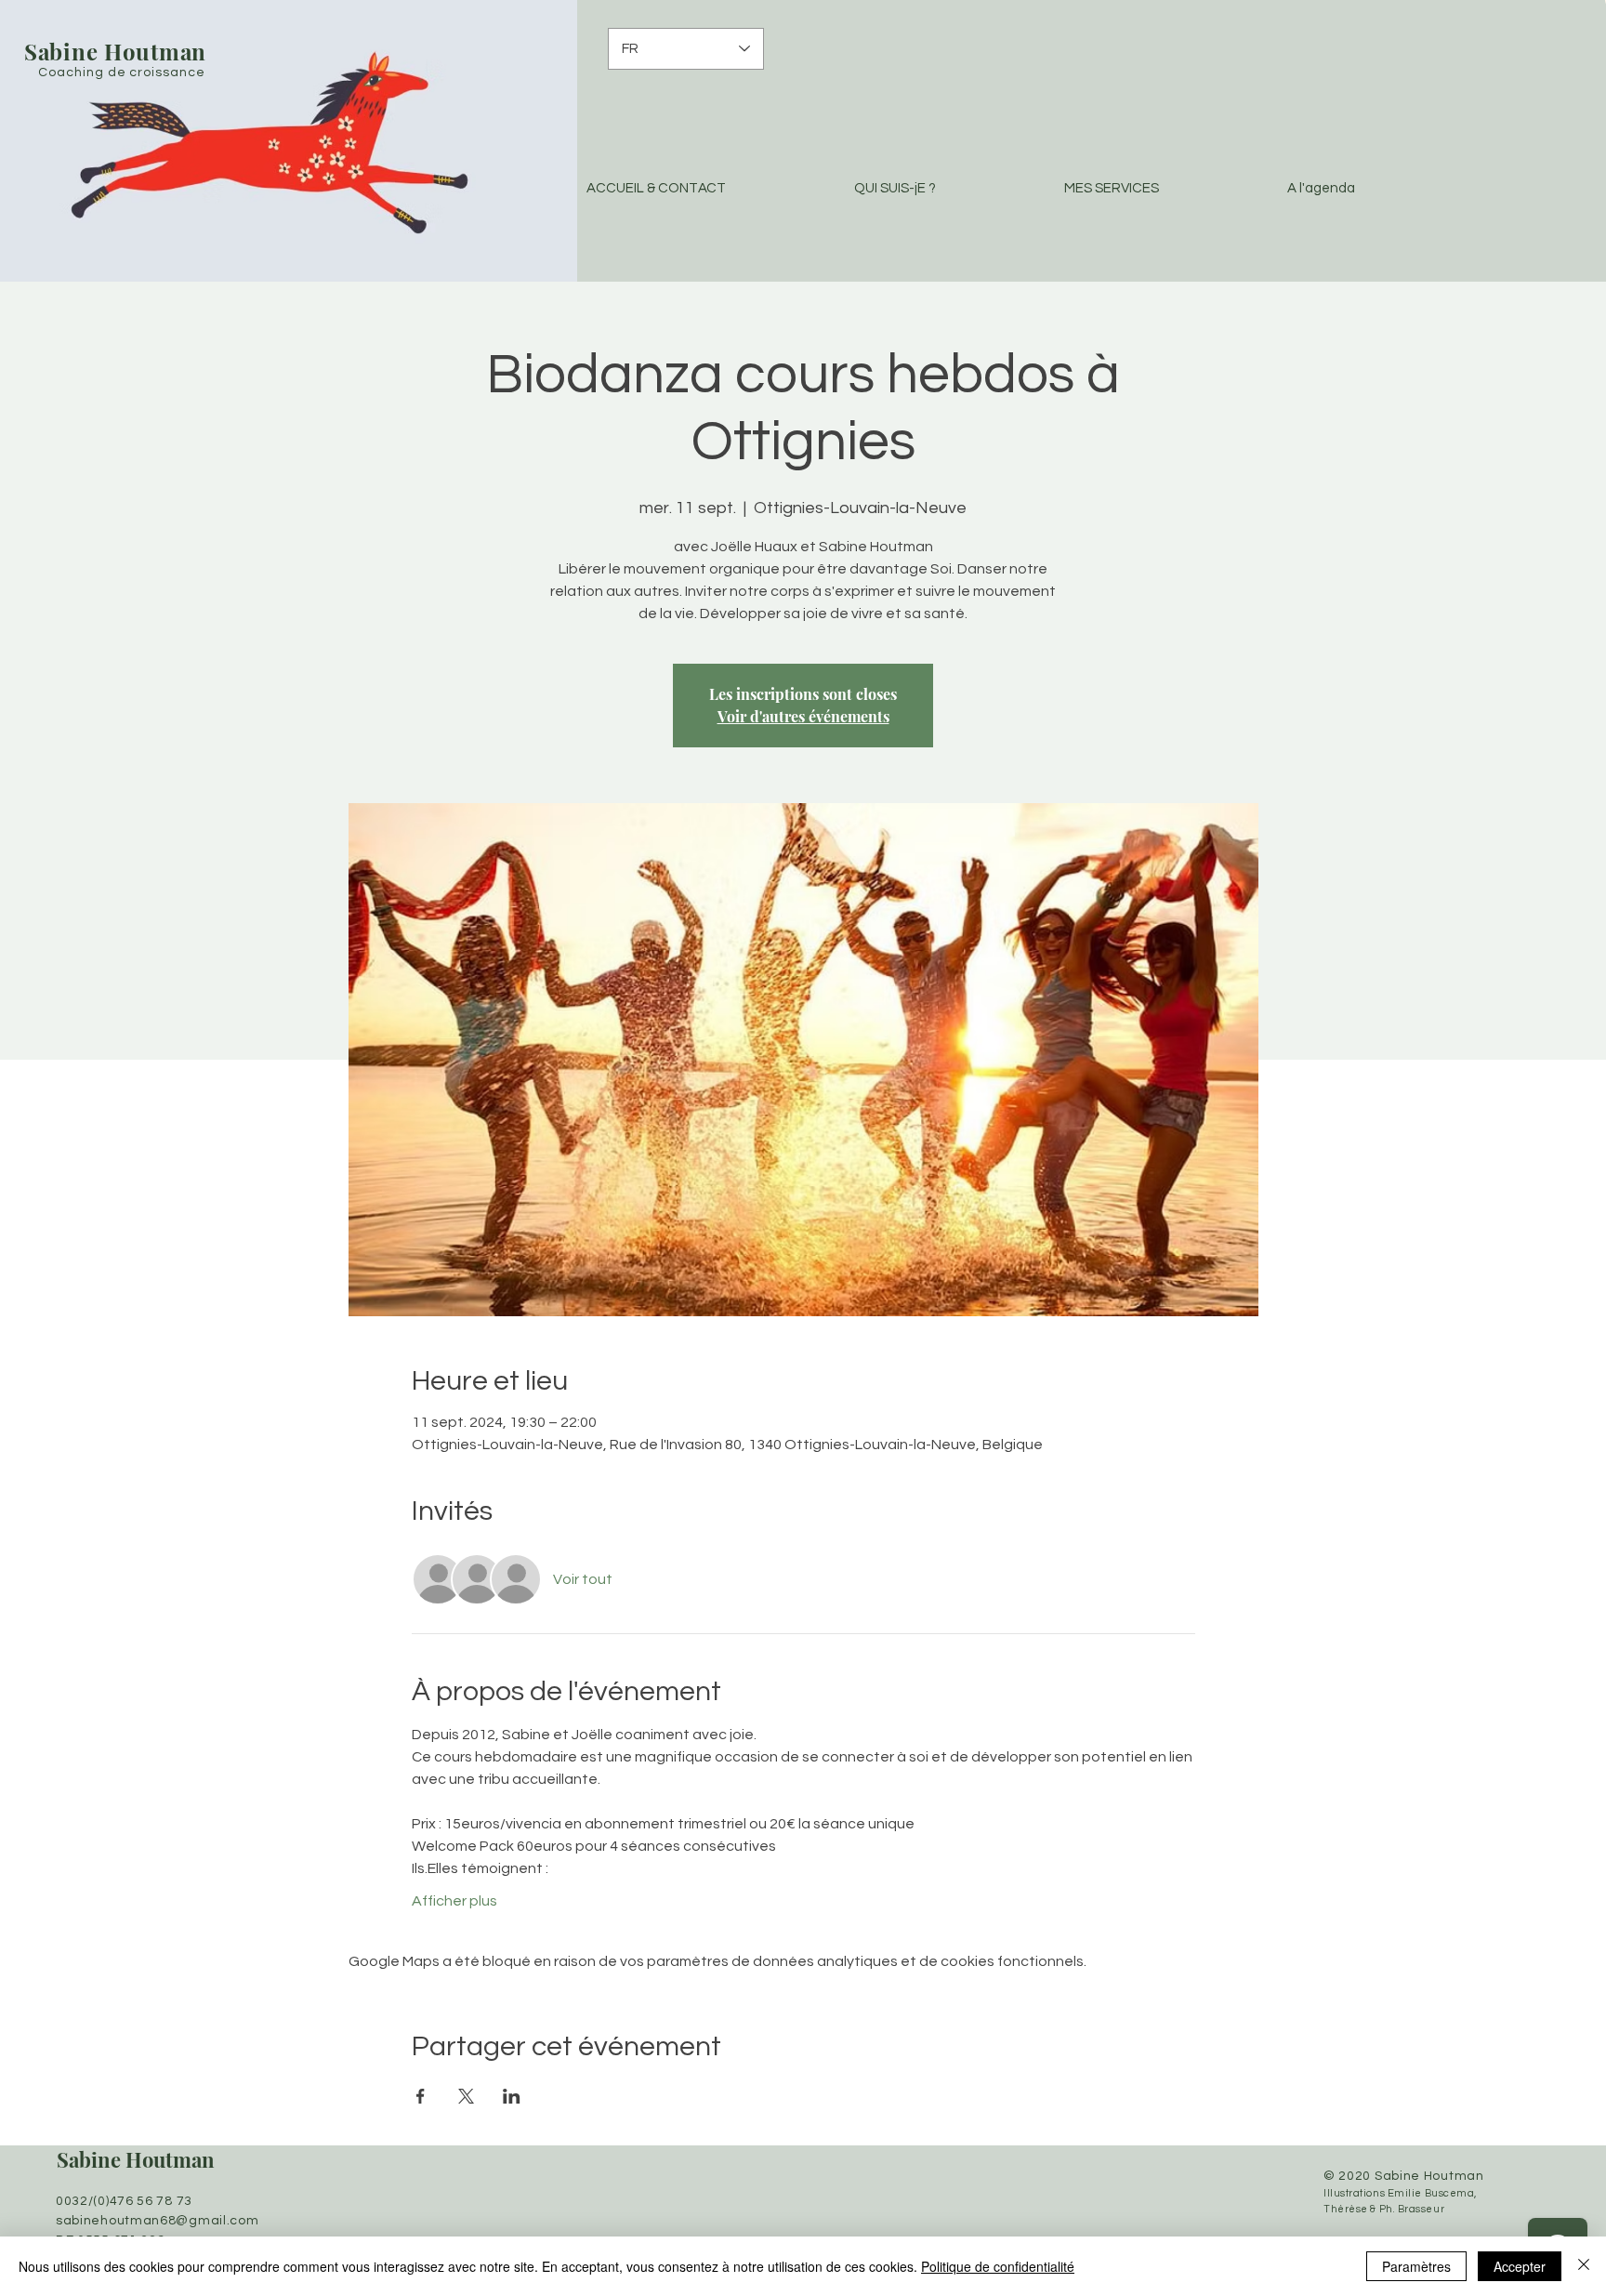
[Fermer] (1584, 2266)
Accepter (1520, 2266)
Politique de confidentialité (998, 2266)
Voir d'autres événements (803, 716)
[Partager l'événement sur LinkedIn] (512, 2096)
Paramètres (1416, 2266)
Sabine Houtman (136, 2159)
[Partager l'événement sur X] (466, 2096)
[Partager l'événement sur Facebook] (421, 2096)
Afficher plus (454, 1901)
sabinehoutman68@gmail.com (158, 2221)
